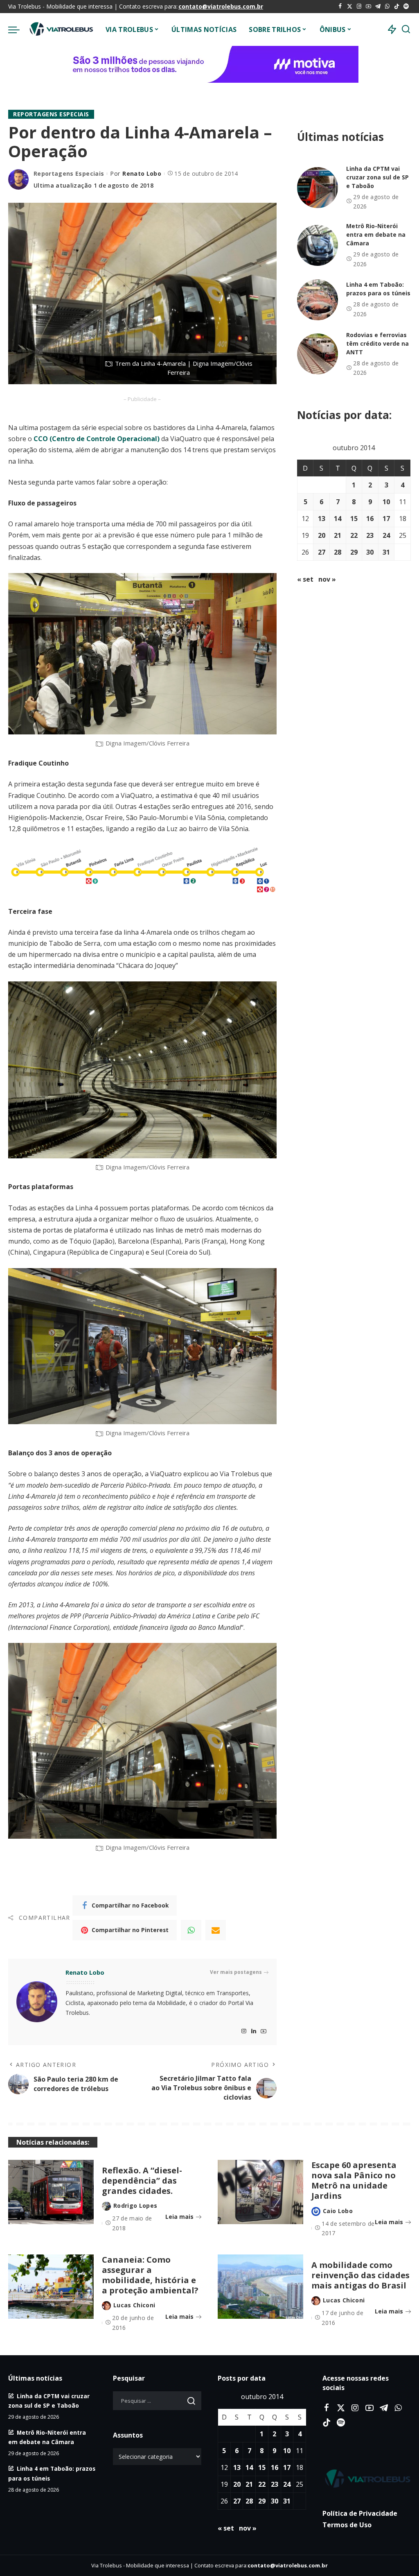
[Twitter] (350, 7)
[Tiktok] (397, 7)
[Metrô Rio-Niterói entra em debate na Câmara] (318, 245)
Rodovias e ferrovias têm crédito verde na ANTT (377, 343)
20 (322, 535)
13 (322, 519)
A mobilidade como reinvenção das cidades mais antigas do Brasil (360, 2390)
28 (338, 552)
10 (386, 502)
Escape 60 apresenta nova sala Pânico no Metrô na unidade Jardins (354, 2295)
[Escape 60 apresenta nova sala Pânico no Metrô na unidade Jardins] (260, 2307)
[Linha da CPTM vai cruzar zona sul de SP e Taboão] (318, 188)
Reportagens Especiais (51, 114)
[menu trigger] (18, 29)
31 (386, 552)
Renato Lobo (142, 173)
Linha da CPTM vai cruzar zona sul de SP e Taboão (377, 177)
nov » (327, 579)
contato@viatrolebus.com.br (221, 6)
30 (370, 552)
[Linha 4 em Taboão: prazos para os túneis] (318, 300)
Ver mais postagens (236, 2087)
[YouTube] (368, 7)
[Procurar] (406, 29)
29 (354, 552)
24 (386, 535)
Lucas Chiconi (134, 2420)
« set (305, 579)
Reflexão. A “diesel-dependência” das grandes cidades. (142, 2295)
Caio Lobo (338, 2326)
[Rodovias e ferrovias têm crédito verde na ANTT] (318, 354)
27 (322, 552)
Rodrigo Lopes (135, 2320)
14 (338, 519)
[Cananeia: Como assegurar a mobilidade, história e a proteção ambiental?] (51, 2401)
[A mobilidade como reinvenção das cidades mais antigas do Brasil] (260, 2401)
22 (354, 535)
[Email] (216, 2045)
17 (386, 519)
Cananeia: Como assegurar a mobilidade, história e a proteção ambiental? (150, 2390)
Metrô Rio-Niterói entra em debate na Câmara (376, 234)
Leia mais (179, 2331)
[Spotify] (406, 7)
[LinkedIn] (254, 2146)
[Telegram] (378, 7)
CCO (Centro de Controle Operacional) (97, 553)
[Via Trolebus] (61, 29)
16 (370, 519)
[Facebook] (340, 7)
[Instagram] (359, 7)
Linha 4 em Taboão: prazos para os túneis (378, 289)
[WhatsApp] (387, 7)
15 (354, 519)
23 (370, 535)
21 (338, 535)
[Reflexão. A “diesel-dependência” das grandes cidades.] (51, 2307)
